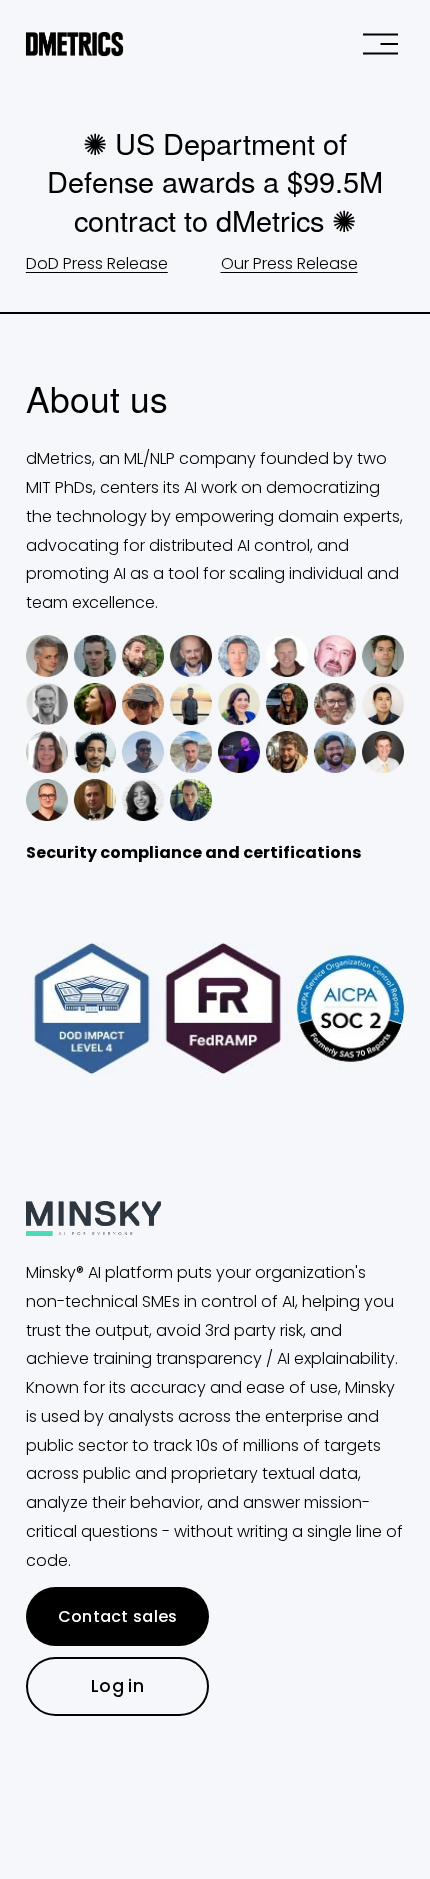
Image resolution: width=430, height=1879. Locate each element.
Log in (117, 1686)
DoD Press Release (97, 263)
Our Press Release (289, 263)
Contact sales (118, 1616)
